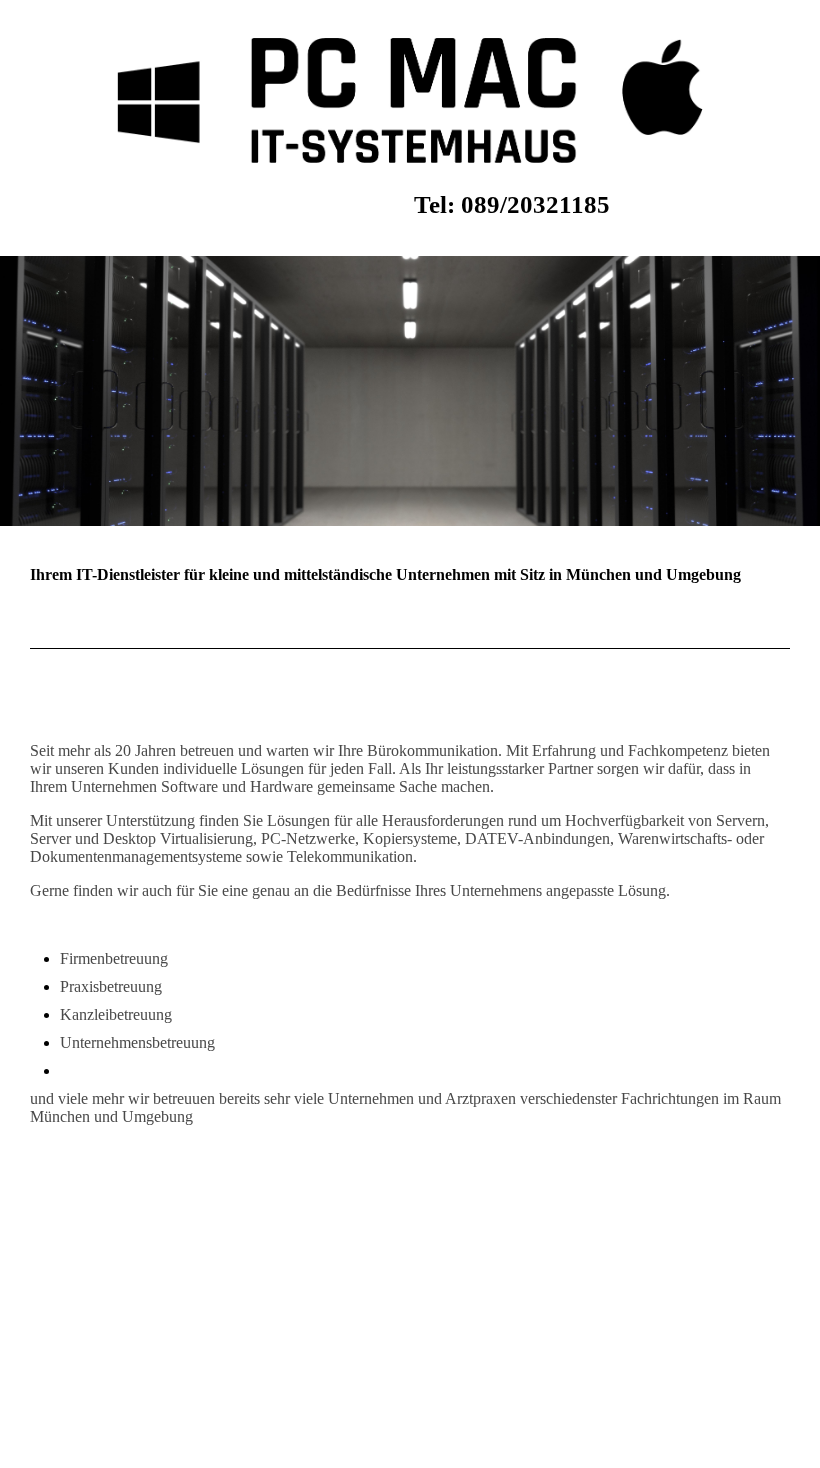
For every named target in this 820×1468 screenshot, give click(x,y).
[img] (410, 100)
